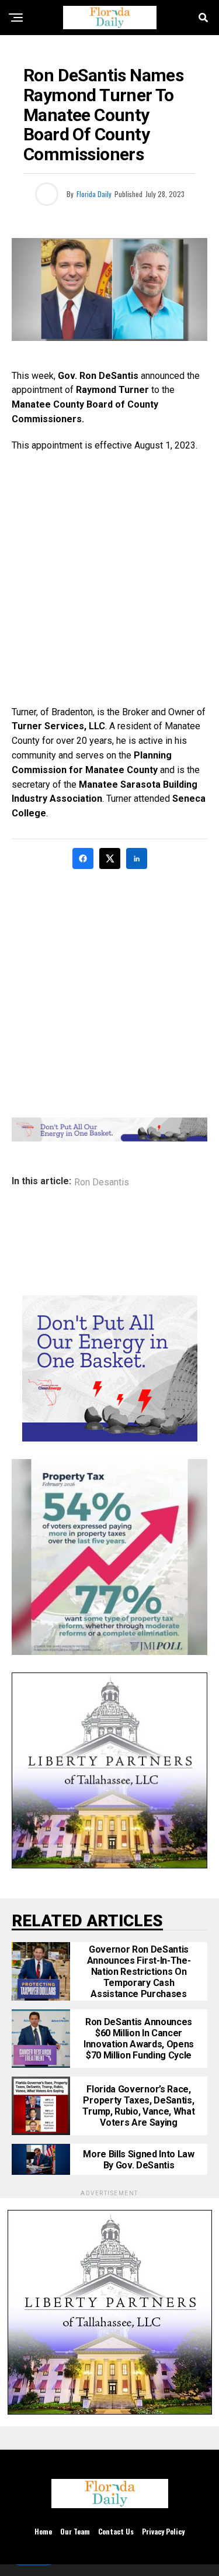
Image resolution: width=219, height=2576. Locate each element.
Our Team (75, 2531)
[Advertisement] (109, 579)
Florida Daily (94, 194)
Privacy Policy (163, 2531)
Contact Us (116, 2531)
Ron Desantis (102, 1182)
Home (43, 2531)
